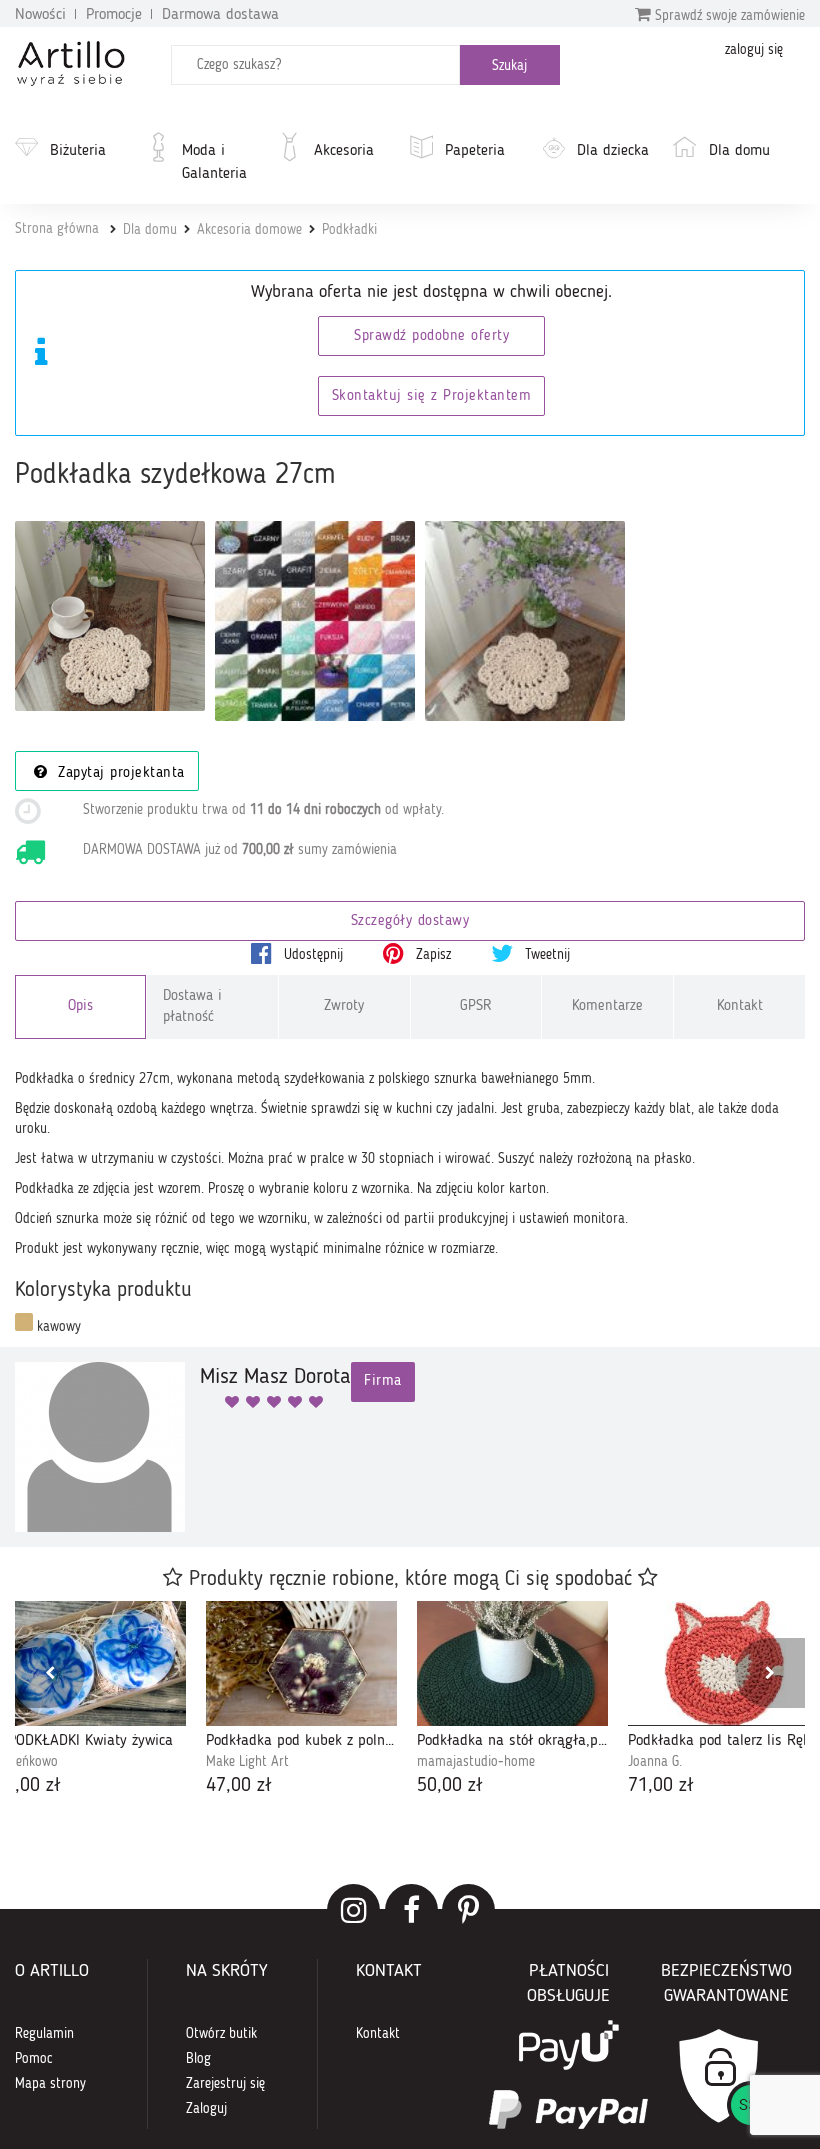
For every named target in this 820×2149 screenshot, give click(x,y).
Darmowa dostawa (220, 15)
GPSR (476, 1006)
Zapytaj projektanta (119, 773)
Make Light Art (247, 1762)
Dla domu (739, 151)
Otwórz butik (221, 2034)
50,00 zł (450, 1786)
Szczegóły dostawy (410, 921)
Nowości (40, 15)
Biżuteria (78, 151)
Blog (198, 2059)
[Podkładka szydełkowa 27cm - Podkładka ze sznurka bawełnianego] (525, 621)
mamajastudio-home (476, 1762)
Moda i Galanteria (214, 162)
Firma (383, 1381)
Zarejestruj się (225, 2084)
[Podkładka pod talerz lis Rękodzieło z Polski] (723, 1663)
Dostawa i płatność (192, 1007)
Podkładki (349, 230)
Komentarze (607, 1006)
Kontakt (740, 1006)
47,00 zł (239, 1786)
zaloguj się (754, 50)
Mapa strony (50, 2084)
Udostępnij (311, 955)
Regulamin (44, 2034)
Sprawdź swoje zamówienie (728, 16)
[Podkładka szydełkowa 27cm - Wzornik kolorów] (315, 621)
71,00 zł (661, 1786)
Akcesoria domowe (249, 230)
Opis (80, 1006)
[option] (301, 1701)
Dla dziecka (613, 151)
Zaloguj (206, 2109)
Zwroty (344, 1006)
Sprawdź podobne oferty (431, 336)
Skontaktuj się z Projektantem (432, 396)
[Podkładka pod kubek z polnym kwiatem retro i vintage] (301, 1663)
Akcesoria (344, 151)
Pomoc (34, 2059)
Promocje (114, 15)
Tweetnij (545, 955)
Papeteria (475, 151)
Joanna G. (655, 1762)
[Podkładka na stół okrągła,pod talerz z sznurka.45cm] (512, 1663)
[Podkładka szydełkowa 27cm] (110, 616)
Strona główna (57, 229)
